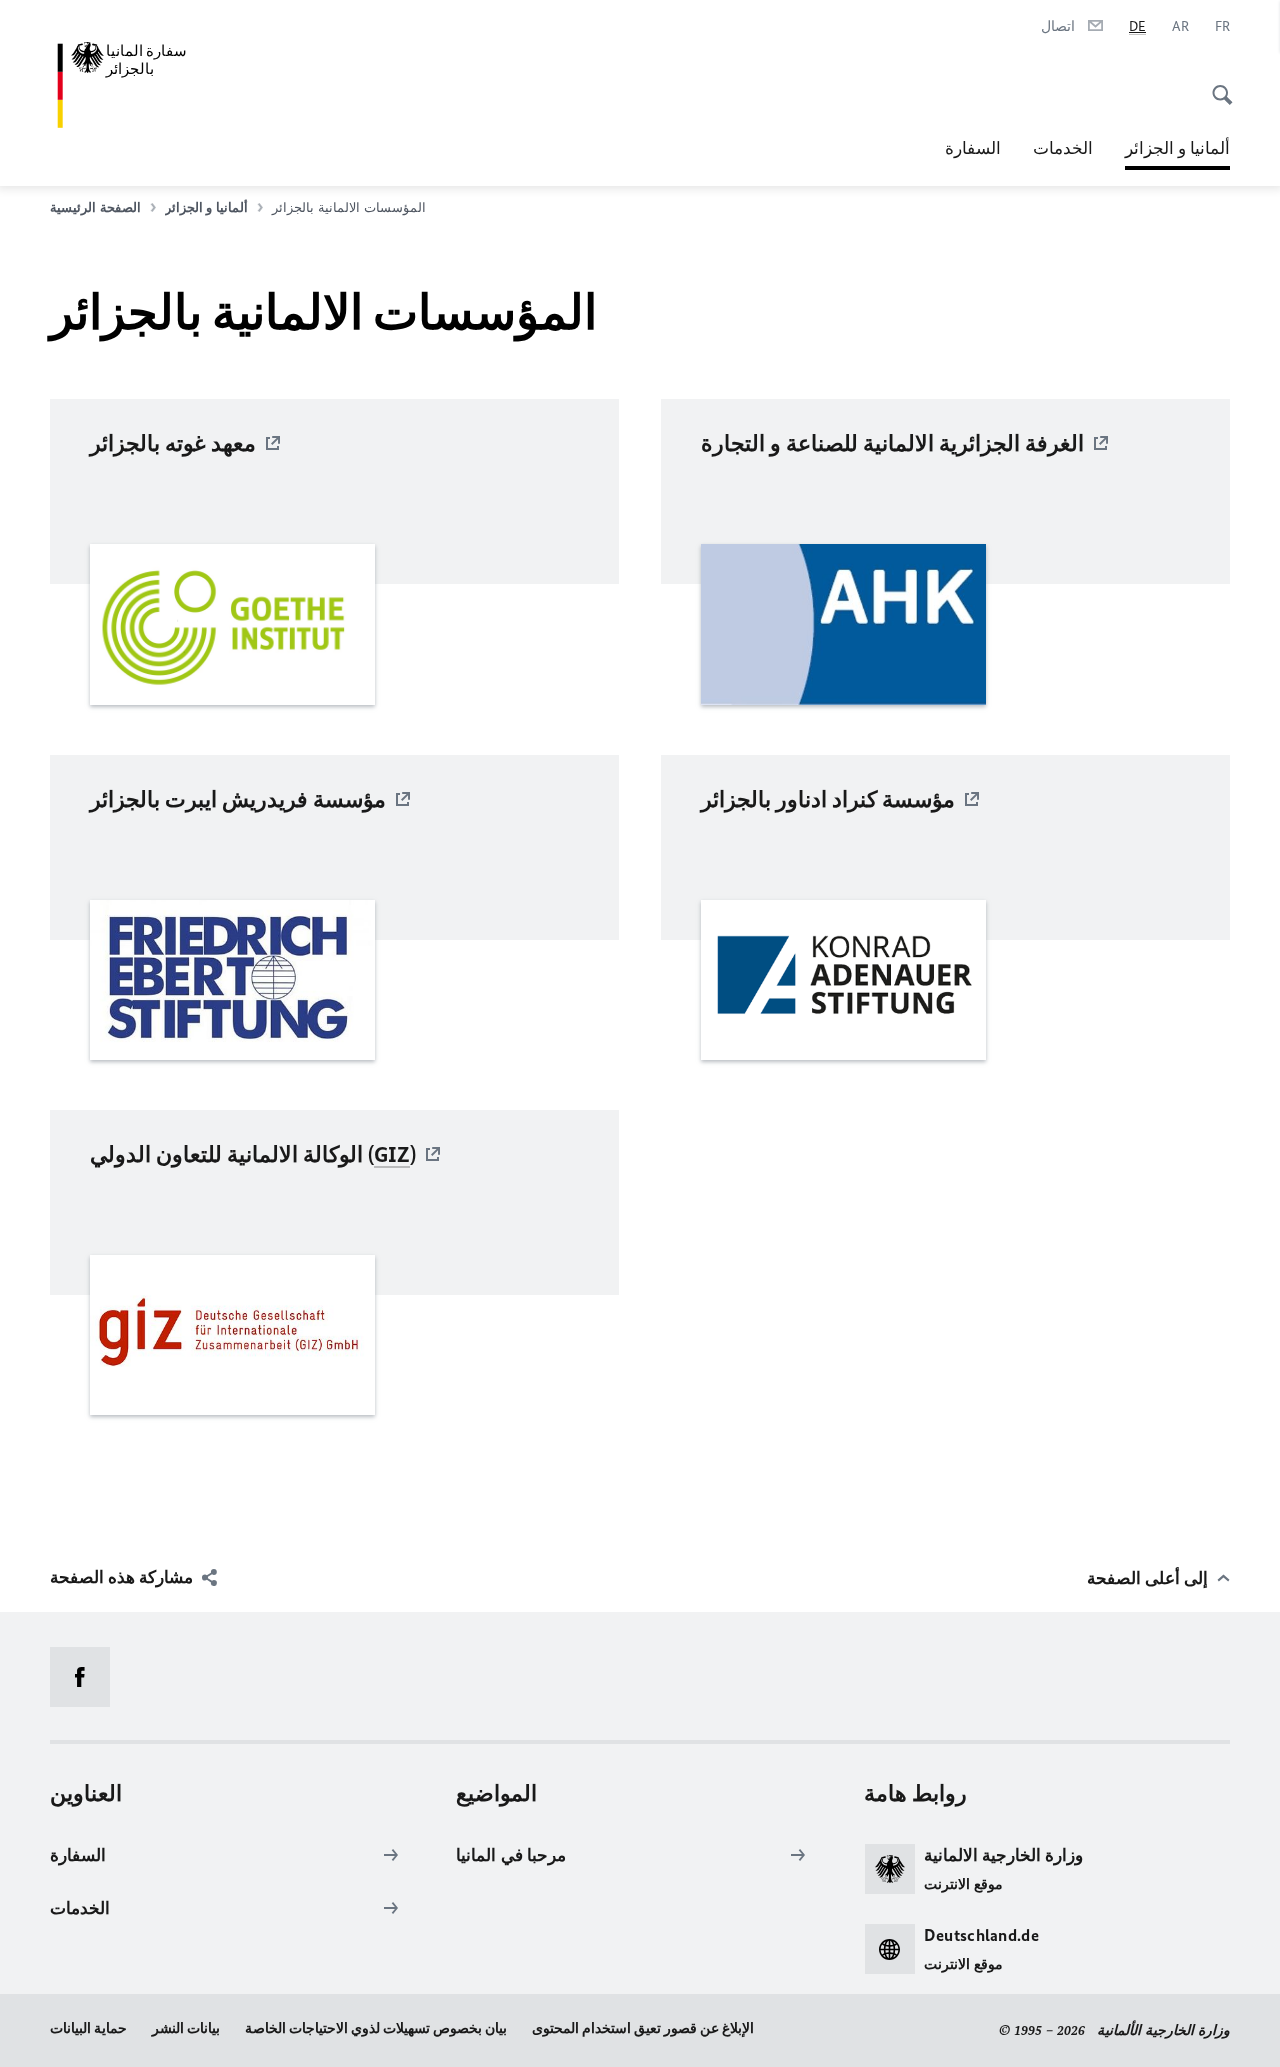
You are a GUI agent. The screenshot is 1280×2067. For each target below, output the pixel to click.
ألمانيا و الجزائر (1177, 154)
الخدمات (1063, 148)
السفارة (973, 148)
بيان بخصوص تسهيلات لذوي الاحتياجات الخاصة (376, 2028)
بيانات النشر (186, 2028)
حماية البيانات (88, 2028)
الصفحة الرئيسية (95, 207)
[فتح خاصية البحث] (1216, 84)
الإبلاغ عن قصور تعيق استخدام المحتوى (643, 2028)
